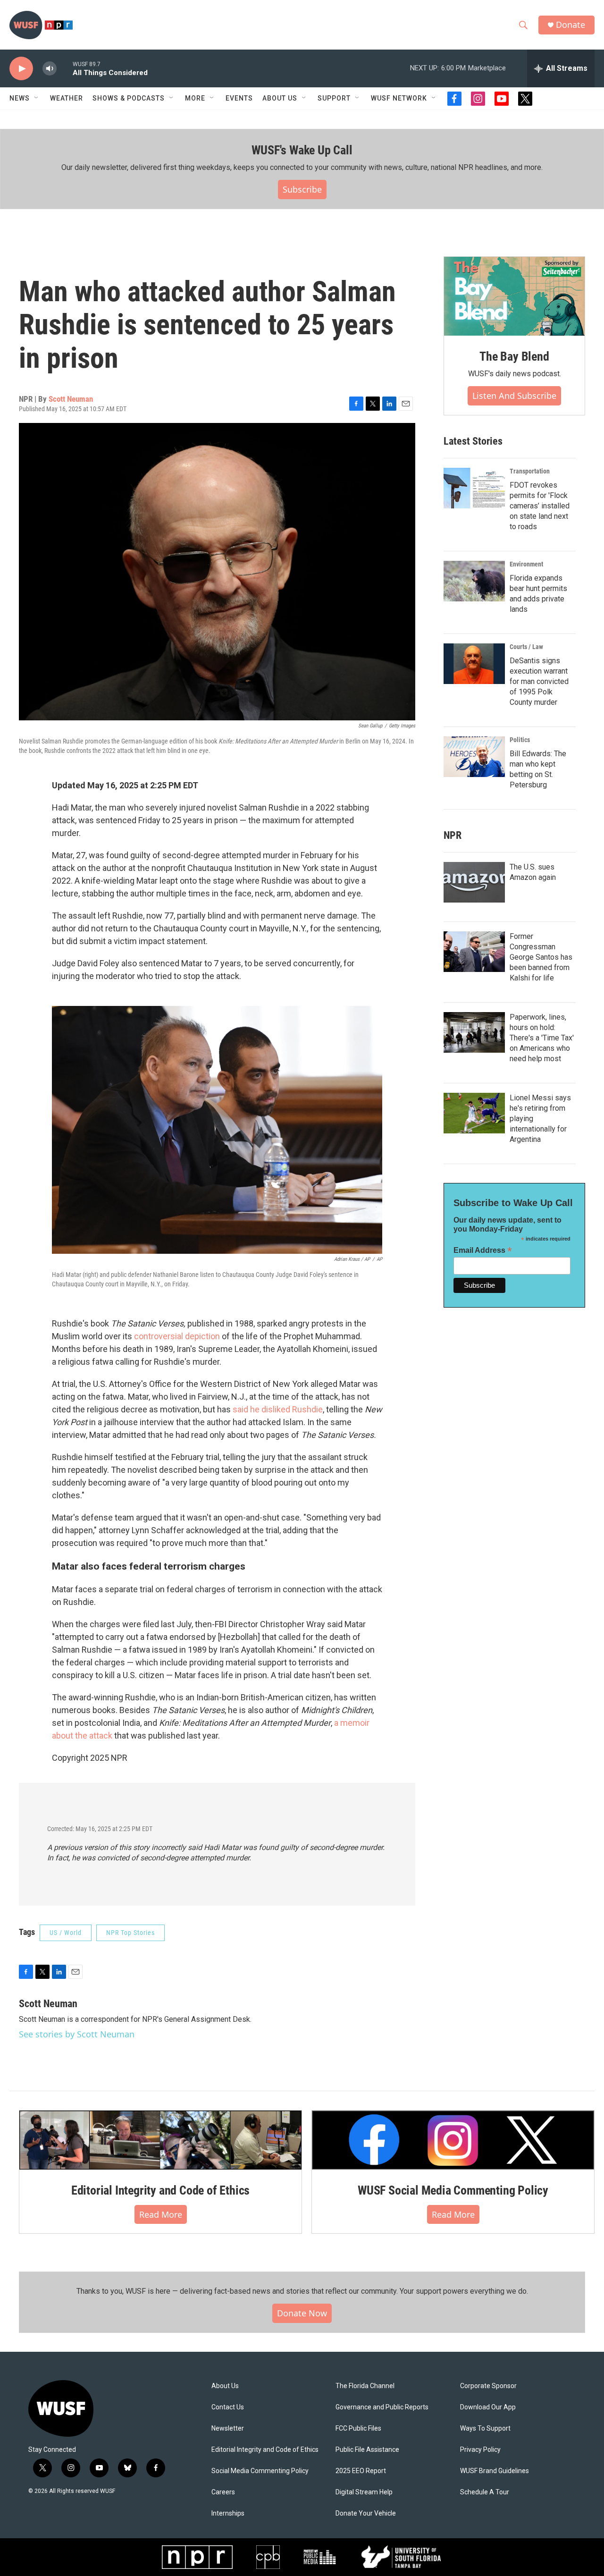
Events (239, 98)
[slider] (65, 68)
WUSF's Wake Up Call (302, 150)
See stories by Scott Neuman (77, 2034)
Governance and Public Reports (382, 2407)
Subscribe (302, 189)
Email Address (483, 1250)
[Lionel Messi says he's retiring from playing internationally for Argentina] (474, 1113)
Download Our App (488, 2407)
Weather (67, 98)
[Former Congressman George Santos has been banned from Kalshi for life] (474, 952)
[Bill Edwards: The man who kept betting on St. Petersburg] (474, 757)
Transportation (530, 471)
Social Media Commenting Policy (260, 2471)
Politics (520, 740)
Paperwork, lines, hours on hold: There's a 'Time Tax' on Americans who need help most (542, 1038)
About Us (225, 2386)
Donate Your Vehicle (366, 2513)
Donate (570, 25)
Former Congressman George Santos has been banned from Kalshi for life (541, 957)
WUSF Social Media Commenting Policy (453, 2190)
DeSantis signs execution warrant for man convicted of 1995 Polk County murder (539, 681)
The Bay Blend (514, 356)
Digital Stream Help (364, 2492)
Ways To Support (485, 2428)
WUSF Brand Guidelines (495, 2471)
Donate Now (302, 2313)
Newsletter (228, 2428)
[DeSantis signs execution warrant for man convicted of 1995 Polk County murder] (474, 664)
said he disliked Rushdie (278, 1409)
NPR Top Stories (130, 1933)
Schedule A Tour (485, 2492)
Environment (526, 564)
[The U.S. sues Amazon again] (474, 882)
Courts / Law (526, 647)
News (20, 98)
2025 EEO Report (361, 2471)
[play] (21, 69)
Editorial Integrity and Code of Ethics (160, 2190)
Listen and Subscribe (514, 396)
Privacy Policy (480, 2450)
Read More (161, 2214)
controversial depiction (177, 1336)
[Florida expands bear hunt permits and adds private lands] (474, 581)
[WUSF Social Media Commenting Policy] (453, 2140)
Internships (228, 2513)
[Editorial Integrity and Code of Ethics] (160, 2140)
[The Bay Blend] (514, 296)
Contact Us (228, 2407)
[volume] (50, 69)
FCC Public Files (358, 2428)
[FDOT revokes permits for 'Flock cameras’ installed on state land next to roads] (474, 488)
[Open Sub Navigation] (37, 98)
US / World (66, 1933)
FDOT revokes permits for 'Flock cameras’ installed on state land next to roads (540, 506)
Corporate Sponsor (488, 2386)
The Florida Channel (365, 2386)
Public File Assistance (367, 2450)
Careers (223, 2492)
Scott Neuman (71, 399)
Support (334, 98)
